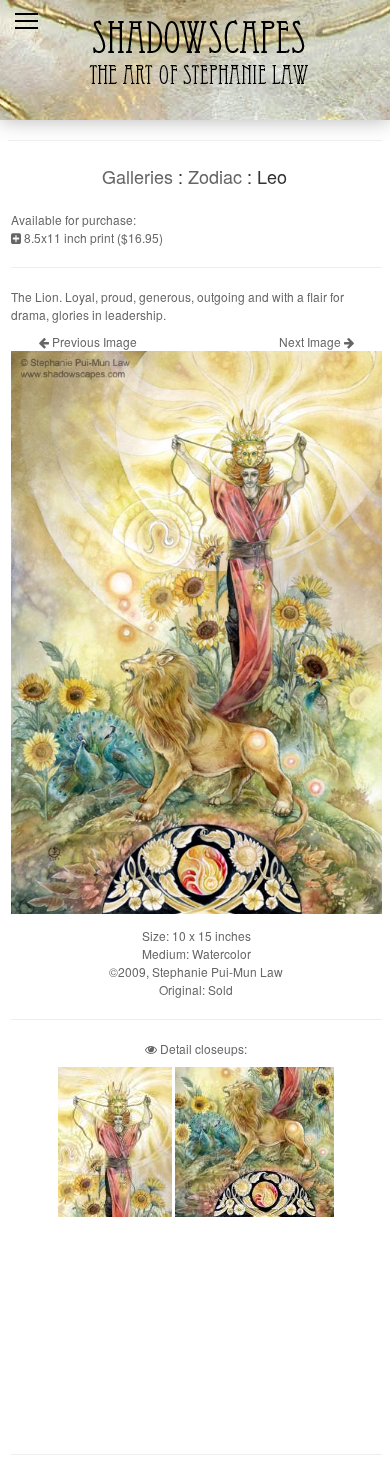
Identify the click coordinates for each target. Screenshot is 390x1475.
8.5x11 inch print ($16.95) (92, 237)
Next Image (311, 341)
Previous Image (93, 341)
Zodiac (215, 176)
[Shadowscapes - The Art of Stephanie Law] (194, 94)
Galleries (137, 176)
